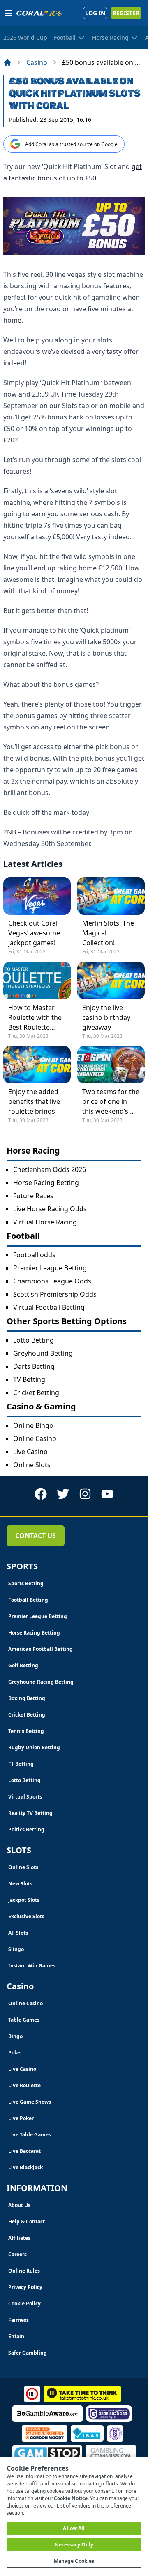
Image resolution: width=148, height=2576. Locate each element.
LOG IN (95, 13)
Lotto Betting (34, 1340)
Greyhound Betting (43, 1353)
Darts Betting (34, 1366)
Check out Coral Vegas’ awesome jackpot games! (34, 933)
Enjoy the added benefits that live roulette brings (34, 1101)
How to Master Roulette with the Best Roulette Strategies (35, 1018)
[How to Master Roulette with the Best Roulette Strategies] (37, 980)
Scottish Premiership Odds (55, 1294)
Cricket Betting (36, 1393)
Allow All (74, 2528)
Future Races (33, 1196)
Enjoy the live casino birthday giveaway (106, 1017)
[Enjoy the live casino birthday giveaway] (111, 980)
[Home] (7, 62)
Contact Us (36, 1536)
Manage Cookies (74, 2561)
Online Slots (32, 1465)
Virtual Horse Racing (45, 1222)
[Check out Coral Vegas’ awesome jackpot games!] (37, 896)
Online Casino (35, 1438)
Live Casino (30, 1452)
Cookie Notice (71, 2498)
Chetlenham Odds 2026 (50, 1169)
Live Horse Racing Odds (50, 1209)
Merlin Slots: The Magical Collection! (108, 933)
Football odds (34, 1255)
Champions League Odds (52, 1281)
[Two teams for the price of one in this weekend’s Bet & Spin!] (111, 1065)
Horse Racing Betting (46, 1183)
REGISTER (126, 13)
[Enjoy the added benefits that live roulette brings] (37, 1065)
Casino (37, 62)
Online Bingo (33, 1425)
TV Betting (29, 1379)
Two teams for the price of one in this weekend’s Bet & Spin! (111, 1102)
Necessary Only (74, 2545)
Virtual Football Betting (49, 1307)
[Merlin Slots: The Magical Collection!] (111, 896)
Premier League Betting (50, 1268)
